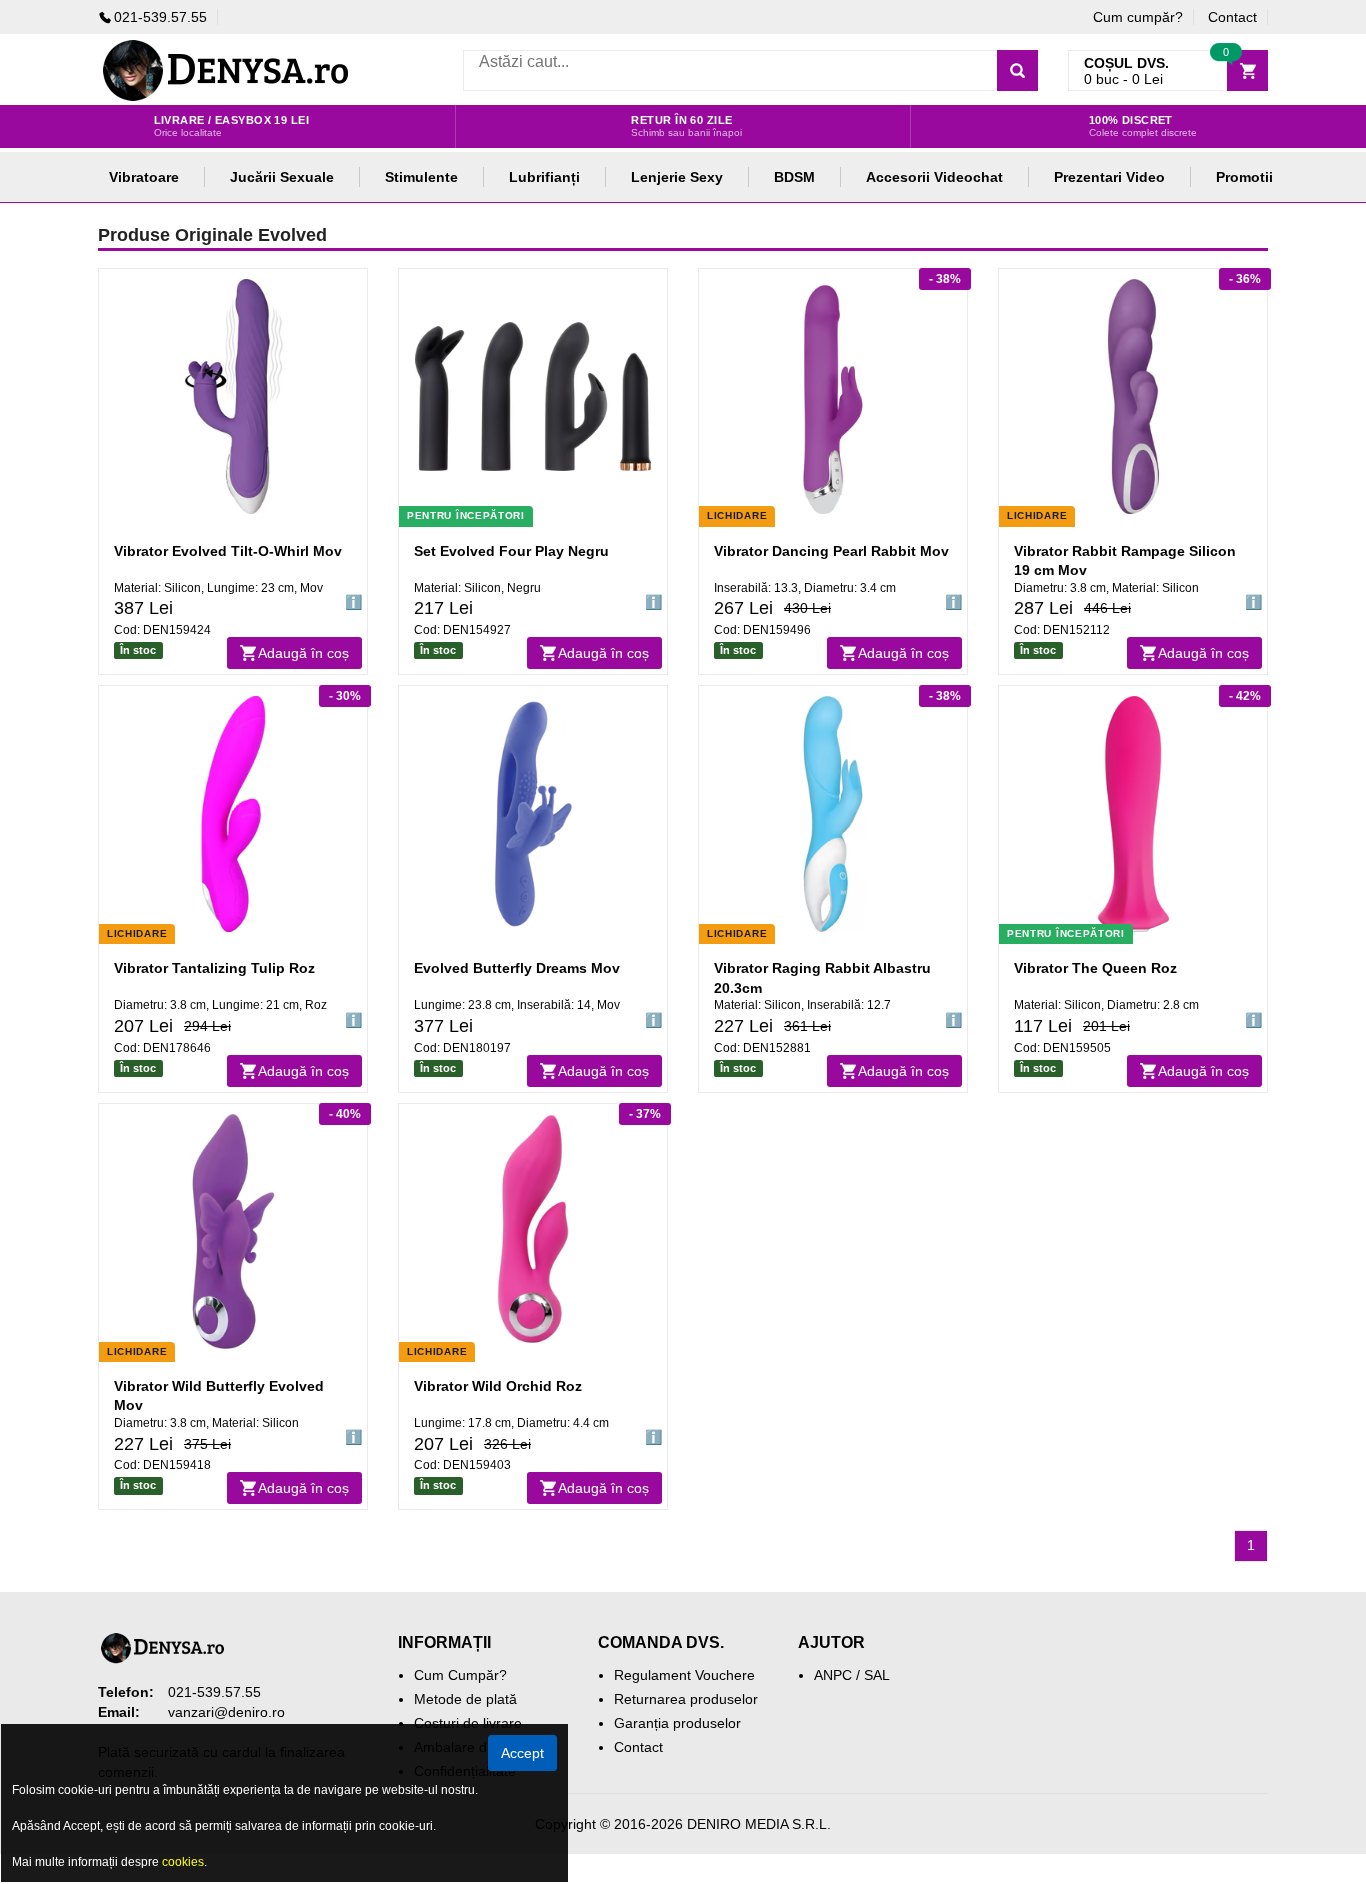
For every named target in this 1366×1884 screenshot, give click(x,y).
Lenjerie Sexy (677, 177)
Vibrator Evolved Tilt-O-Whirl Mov (228, 551)
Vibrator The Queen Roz (1095, 968)
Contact (1232, 17)
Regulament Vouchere (684, 1675)
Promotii (1244, 177)
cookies (183, 1862)
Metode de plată (465, 1699)
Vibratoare (144, 177)
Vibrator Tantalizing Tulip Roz (214, 968)
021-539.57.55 (160, 17)
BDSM (794, 177)
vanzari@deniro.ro (226, 1712)
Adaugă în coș (303, 653)
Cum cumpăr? (1138, 17)
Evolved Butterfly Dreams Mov (517, 968)
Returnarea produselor (686, 1699)
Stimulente (421, 177)
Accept (522, 1753)
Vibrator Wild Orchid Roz (498, 1386)
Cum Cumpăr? (460, 1675)
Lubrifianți (544, 177)
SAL (877, 1675)
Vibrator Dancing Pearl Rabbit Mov (831, 551)
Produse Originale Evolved (212, 235)
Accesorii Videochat (934, 177)
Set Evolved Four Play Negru (511, 551)
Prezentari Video (1109, 177)
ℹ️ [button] (353, 602)
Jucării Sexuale (282, 177)
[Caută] (1017, 70)
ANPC (833, 1675)
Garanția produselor (677, 1723)
